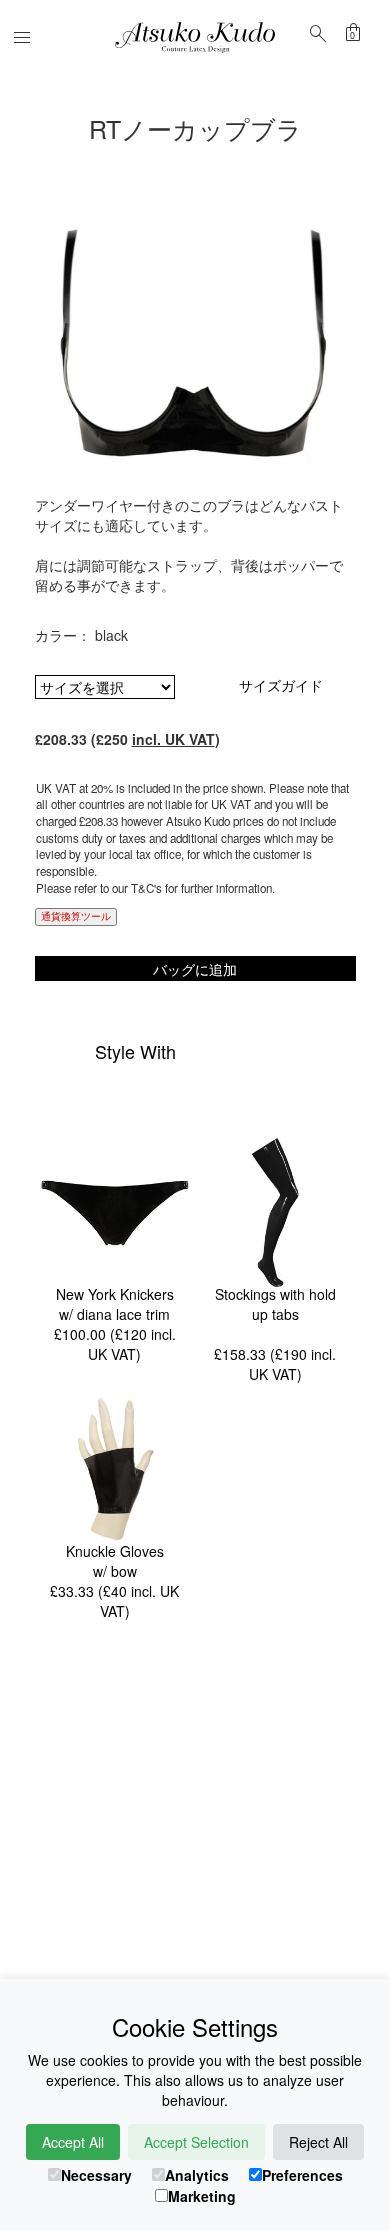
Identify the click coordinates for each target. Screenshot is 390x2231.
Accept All (73, 2142)
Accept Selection (196, 2142)
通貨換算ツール (76, 916)
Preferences (302, 2175)
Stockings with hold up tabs (275, 1304)
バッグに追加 (195, 969)
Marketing (202, 2196)
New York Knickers (115, 1294)
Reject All (318, 2142)
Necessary (96, 2175)
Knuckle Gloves (115, 1551)
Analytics (197, 2175)
